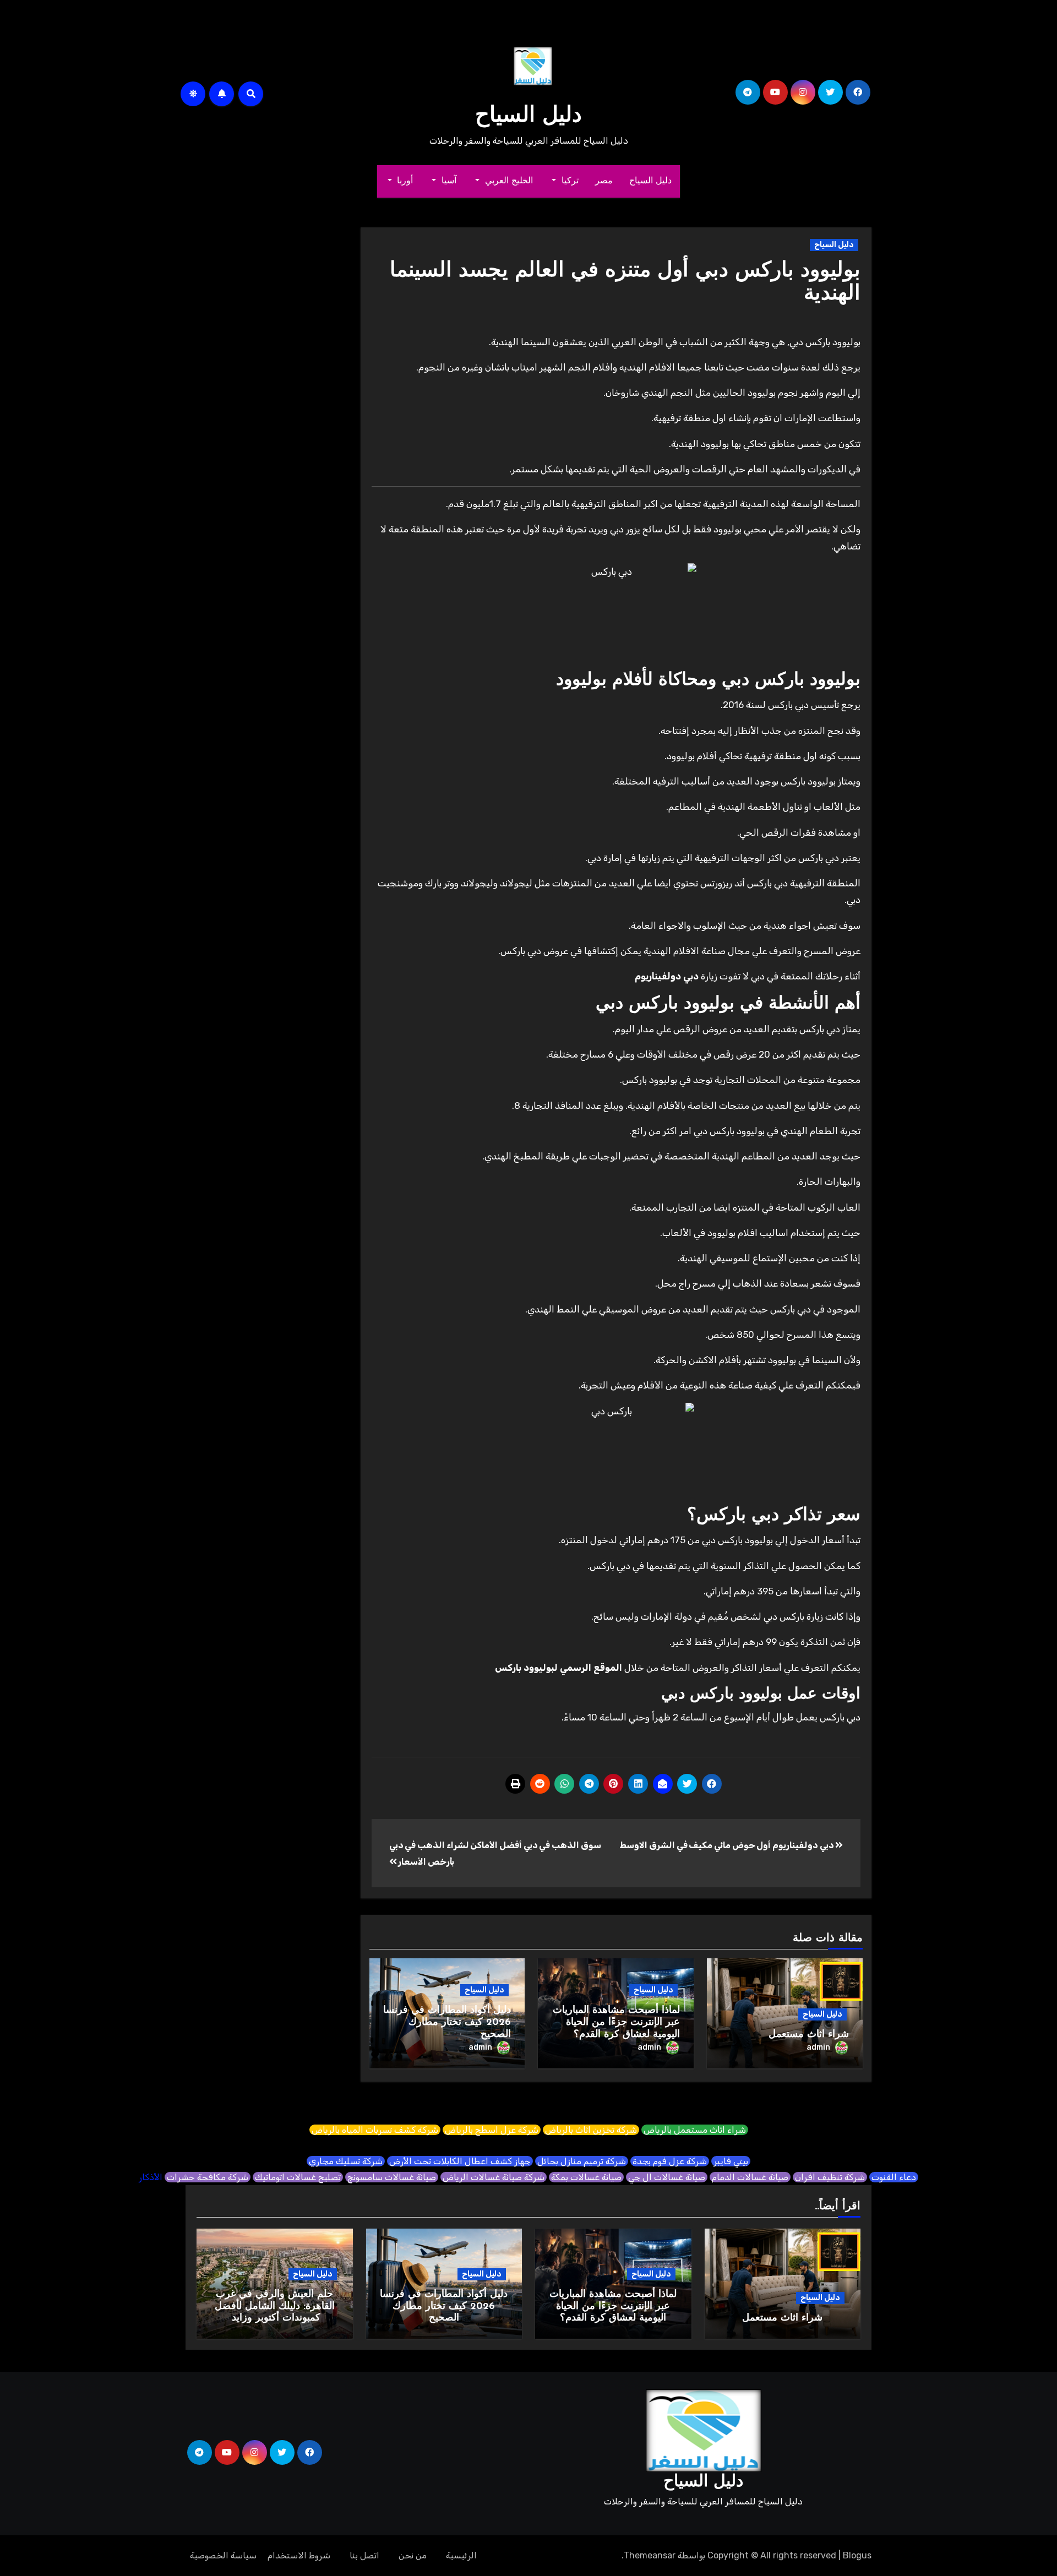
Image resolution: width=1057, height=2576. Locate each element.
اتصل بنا (364, 2555)
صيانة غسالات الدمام (750, 2177)
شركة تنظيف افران (830, 2177)
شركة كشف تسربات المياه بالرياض (375, 2130)
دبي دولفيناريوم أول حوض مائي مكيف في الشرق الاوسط (728, 1845)
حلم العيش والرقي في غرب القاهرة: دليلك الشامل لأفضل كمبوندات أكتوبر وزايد (275, 2307)
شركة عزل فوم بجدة (670, 2161)
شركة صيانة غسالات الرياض (494, 2177)
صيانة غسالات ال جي (667, 2177)
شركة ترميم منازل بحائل (582, 2161)
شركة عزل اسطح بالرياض (492, 2130)
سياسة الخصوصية (223, 2555)
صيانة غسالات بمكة (586, 2177)
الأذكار (151, 2177)
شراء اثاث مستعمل (809, 2035)
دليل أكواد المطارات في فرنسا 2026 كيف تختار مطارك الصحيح (447, 2022)
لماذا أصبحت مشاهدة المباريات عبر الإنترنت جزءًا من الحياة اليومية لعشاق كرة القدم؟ (616, 2022)
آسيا (448, 181)
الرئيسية (461, 2555)
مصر (604, 181)
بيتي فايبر (731, 2161)
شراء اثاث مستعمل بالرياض (695, 2130)
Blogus (857, 2555)
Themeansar (650, 2555)
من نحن (413, 2555)
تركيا (568, 181)
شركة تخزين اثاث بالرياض (591, 2130)
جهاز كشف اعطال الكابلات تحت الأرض (460, 2161)
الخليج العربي (507, 181)
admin (818, 2047)
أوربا (404, 181)
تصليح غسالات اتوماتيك (298, 2177)
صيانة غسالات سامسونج (392, 2177)
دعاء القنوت (894, 2177)
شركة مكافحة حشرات (208, 2177)
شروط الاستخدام (299, 2555)
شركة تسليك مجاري (346, 2161)
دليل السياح (528, 116)
